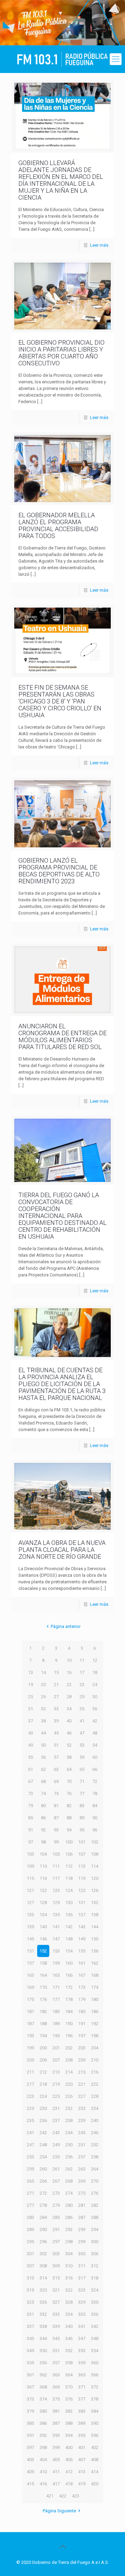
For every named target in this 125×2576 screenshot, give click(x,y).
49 (31, 1745)
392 (43, 2435)
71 (82, 1781)
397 (30, 2447)
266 (43, 2181)
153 (56, 1951)
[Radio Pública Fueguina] (62, 59)
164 (43, 1975)
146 (43, 1939)
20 (43, 1685)
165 (56, 1975)
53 (82, 1745)
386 (43, 2423)
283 (30, 2217)
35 (82, 1709)
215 (82, 2072)
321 (56, 2290)
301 (30, 2254)
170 (43, 1987)
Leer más (99, 245)
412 (69, 2472)
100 (69, 1842)
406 (69, 2460)
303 (56, 2254)
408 (95, 2460)
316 (69, 2278)
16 (69, 1672)
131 (82, 1903)
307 (30, 2266)
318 (95, 2278)
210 (95, 2060)
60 (95, 1757)
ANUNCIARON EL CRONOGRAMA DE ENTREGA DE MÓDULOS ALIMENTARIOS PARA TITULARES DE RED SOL (62, 1036)
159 (56, 1963)
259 (30, 2169)
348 (95, 2338)
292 (69, 2229)
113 (82, 1866)
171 (56, 1987)
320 (43, 2290)
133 (30, 1915)
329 (82, 2302)
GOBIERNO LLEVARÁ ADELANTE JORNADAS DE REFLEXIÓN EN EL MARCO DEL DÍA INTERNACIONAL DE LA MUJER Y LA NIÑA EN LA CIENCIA (61, 180)
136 (69, 1915)
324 (95, 2290)
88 (69, 1818)
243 (56, 2133)
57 (56, 1757)
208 (69, 2060)
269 (82, 2181)
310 (69, 2266)
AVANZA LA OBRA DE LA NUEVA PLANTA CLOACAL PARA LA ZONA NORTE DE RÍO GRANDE (62, 1550)
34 (69, 1709)
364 (69, 2375)
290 (43, 2229)
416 (43, 2484)
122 (43, 1890)
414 (95, 2472)
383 (82, 2411)
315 (56, 2278)
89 (82, 1818)
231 (56, 2108)
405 (56, 2460)
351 (56, 2351)
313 (30, 2278)
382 (69, 2411)
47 (82, 1733)
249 (56, 2145)
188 (43, 2024)
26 (43, 1697)
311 (82, 2266)
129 (56, 1903)
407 (82, 2460)
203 (82, 2048)
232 (69, 2108)
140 (43, 1927)
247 (30, 2145)
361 (30, 2375)
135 (56, 1915)
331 (30, 2314)
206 (43, 2060)
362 (43, 2375)
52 (69, 1745)
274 (69, 2193)
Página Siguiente (59, 2511)
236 (43, 2120)
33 (56, 1709)
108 (95, 1854)
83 (82, 1806)
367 (30, 2387)
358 (69, 2363)
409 (30, 2472)
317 (82, 2278)
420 (95, 2484)
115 (30, 1878)
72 (95, 1781)
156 (95, 1951)
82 (69, 1806)
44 (43, 1733)
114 (95, 1866)
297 (56, 2242)
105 (56, 1854)
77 (82, 1794)
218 (43, 2084)
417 (56, 2484)
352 (69, 2351)
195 (56, 2036)
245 (82, 2133)
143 (82, 1927)
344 (43, 2338)
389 (82, 2423)
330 (95, 2302)
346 (69, 2338)
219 (56, 2084)
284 (43, 2217)
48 (95, 1733)
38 (43, 1721)
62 (43, 1769)
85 (31, 1818)
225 (56, 2096)
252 (95, 2145)
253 (30, 2157)
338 (43, 2326)
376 (69, 2399)
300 (95, 2242)
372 (95, 2387)
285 (56, 2217)
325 (30, 2302)
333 (56, 2314)
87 (56, 1818)
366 (95, 2375)
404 (43, 2460)
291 (56, 2229)
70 (69, 1781)
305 (82, 2254)
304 (69, 2254)
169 (30, 1987)
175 (30, 1999)
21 (56, 1685)
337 (30, 2326)
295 (30, 2242)
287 (82, 2217)
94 (69, 1830)
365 (82, 2375)
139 (30, 1927)
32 (43, 1709)
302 (43, 2254)
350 (43, 2351)
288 (95, 2217)
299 (82, 2242)
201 (56, 2048)
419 (82, 2484)
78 (95, 1794)
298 (69, 2242)
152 (43, 1951)
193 (30, 2036)
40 (69, 1721)
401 (82, 2447)
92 (43, 1830)
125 (82, 1890)
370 (69, 2387)
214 (69, 2072)
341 (82, 2326)
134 (43, 1915)
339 (56, 2326)
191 (82, 2024)
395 (82, 2435)
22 (69, 1685)
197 (82, 2036)
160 (69, 1963)
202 (69, 2048)
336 (95, 2314)
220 (69, 2084)
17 (82, 1672)
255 (56, 2157)
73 (31, 1794)
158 (43, 1963)
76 (69, 1794)
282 (95, 2205)
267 (56, 2181)
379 (30, 2411)
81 (56, 1806)
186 (95, 2011)
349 (30, 2351)
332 (43, 2314)
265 (30, 2181)
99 (56, 1842)
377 (82, 2399)
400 (69, 2447)
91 (31, 1830)
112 (69, 1866)
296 (43, 2242)
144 (95, 1927)
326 (43, 2302)
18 (95, 1672)
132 (95, 1903)
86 (43, 1818)
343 (30, 2338)
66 (95, 1769)
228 (95, 2096)
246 (95, 2133)
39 (56, 1721)
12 (95, 1660)
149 (82, 1939)
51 (56, 1745)
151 (30, 1951)
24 (95, 1685)
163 (30, 1975)
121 (30, 1890)
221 (82, 2084)
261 (56, 2169)
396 (95, 2435)
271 (30, 2193)
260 (43, 2169)
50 (43, 1745)
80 (43, 1806)
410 (43, 2472)
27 (56, 1697)
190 (69, 2024)
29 (82, 1697)
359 (82, 2363)
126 (95, 1890)
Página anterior (66, 1626)
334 (69, 2314)
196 (69, 2036)
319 (30, 2290)
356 (43, 2363)
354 (95, 2351)
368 (43, 2387)
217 (30, 2084)
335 (82, 2314)
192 (95, 2024)
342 (95, 2326)
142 (69, 1927)
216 (95, 2072)
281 (82, 2205)
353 (82, 2351)
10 (69, 1660)
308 (43, 2266)
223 (30, 2096)
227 (82, 2096)
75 (56, 1794)
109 (30, 1866)
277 (30, 2205)
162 (95, 1963)
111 (56, 1866)
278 (43, 2205)
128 (43, 1903)
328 (69, 2302)
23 (82, 1685)
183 (56, 2011)
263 (82, 2169)
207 (56, 2060)
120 (95, 1878)
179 (82, 1999)
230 (43, 2108)
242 (43, 2133)
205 (30, 2060)
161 (82, 1963)
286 (69, 2217)
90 (95, 1818)
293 (82, 2229)
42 (95, 1721)
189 (56, 2024)
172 (69, 1987)
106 (69, 1854)
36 (95, 1709)
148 (69, 1939)
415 (30, 2484)
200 (43, 2048)
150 (95, 1939)
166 (69, 1975)
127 (30, 1903)
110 (43, 1866)
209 (82, 2060)
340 (69, 2326)
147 (56, 1939)
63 (56, 1769)
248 (43, 2145)
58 (69, 1757)
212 (43, 2072)
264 (95, 2169)
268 (69, 2181)
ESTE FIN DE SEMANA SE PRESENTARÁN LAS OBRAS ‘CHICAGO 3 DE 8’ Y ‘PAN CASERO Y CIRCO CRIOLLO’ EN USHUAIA (60, 701)
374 (43, 2399)
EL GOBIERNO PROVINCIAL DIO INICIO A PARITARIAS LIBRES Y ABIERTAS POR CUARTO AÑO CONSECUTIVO (61, 353)
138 (95, 1915)
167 (82, 1975)
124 (69, 1890)
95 (82, 1830)
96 (95, 1830)
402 (95, 2447)
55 (31, 1757)
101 (82, 1842)
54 (95, 1745)
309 (56, 2266)
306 (95, 2254)
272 (43, 2193)
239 (82, 2120)
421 (50, 2496)
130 (69, 1903)
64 (69, 1769)
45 (56, 1733)
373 (30, 2399)
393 (56, 2435)
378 (95, 2399)
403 (30, 2460)
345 (56, 2338)
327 (56, 2302)
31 (31, 1709)
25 (31, 1697)
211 (30, 2072)
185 (82, 2011)
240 (95, 2120)
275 (82, 2193)
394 (69, 2435)
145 (30, 1939)
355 (30, 2363)
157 (30, 1963)
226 (69, 2096)
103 (30, 1854)
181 (30, 2011)
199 (30, 2048)
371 (82, 2387)
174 (95, 1987)
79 (31, 1806)
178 (69, 1999)
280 (69, 2205)
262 (69, 2169)
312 (95, 2266)
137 (82, 1915)
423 (76, 2496)
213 (56, 2072)
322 (69, 2290)
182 (43, 2011)
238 (69, 2120)
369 (56, 2387)
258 (95, 2157)
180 (95, 1999)
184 (69, 2011)
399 (56, 2447)
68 (43, 1781)
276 (95, 2193)
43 (31, 1733)
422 (63, 2496)
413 (82, 2472)
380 (43, 2411)
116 (43, 1878)
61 (31, 1769)
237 (56, 2120)
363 (56, 2375)
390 (95, 2423)
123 (56, 1890)
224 (43, 2096)
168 (95, 1975)
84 (95, 1806)
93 (56, 1830)
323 (82, 2290)
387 (56, 2423)
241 (30, 2133)
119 (82, 1878)
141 (56, 1927)
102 (95, 1842)
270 (95, 2181)
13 (31, 1672)
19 (31, 1685)
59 (82, 1757)
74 (43, 1794)
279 (56, 2205)
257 (82, 2157)
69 (56, 1781)
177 (56, 1999)
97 (31, 1842)
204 (95, 2048)
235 (30, 2120)
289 (30, 2229)
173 (82, 1987)
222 (95, 2084)
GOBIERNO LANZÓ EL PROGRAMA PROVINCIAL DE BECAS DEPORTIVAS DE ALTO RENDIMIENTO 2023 (59, 871)
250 (69, 2145)
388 (69, 2423)
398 (43, 2447)
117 (56, 1878)
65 (82, 1769)
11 (82, 1660)
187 (30, 2024)
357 (56, 2363)
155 (82, 1951)
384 (95, 2411)
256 (69, 2157)
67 (31, 1781)
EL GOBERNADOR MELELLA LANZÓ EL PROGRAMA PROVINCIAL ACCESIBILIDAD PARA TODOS (58, 525)
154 (69, 1951)
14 (43, 1672)
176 (43, 1999)
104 (43, 1854)
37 (31, 1721)
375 (56, 2399)
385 (30, 2423)
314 (43, 2278)
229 (30, 2108)
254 (43, 2157)
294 (95, 2229)
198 (95, 2036)
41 (82, 1721)
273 (56, 2193)
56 (43, 1757)
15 (56, 1672)
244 (69, 2133)
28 (69, 1697)
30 (95, 1697)
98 (43, 1842)
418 (69, 2484)
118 (69, 1878)
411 (56, 2472)
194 (43, 2036)
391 (30, 2435)
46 (69, 1733)
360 (95, 2363)
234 (95, 2108)
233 (82, 2108)
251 (82, 2145)
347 (82, 2338)
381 (56, 2411)
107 (82, 1854)
